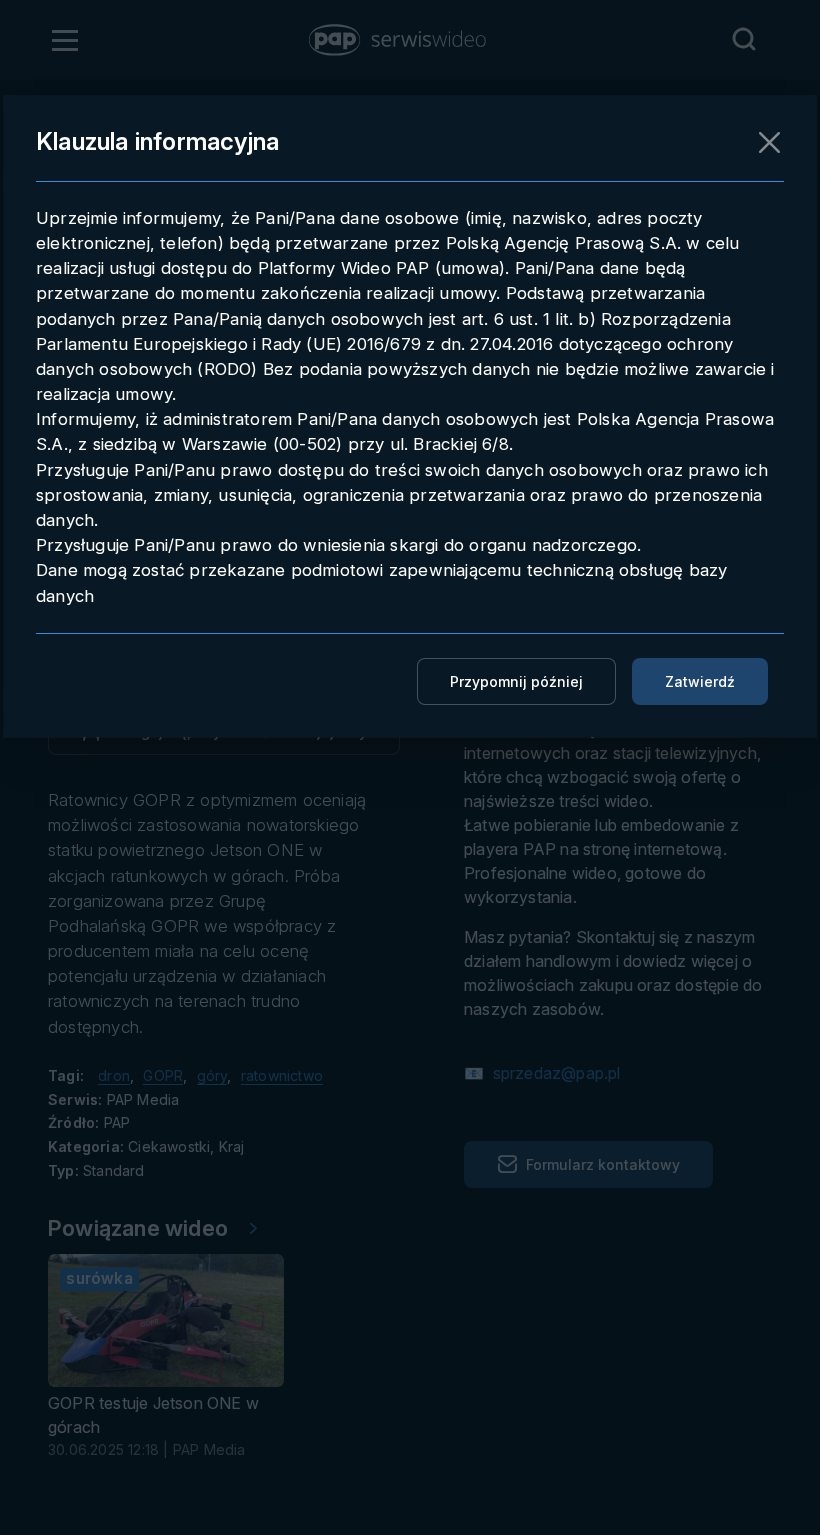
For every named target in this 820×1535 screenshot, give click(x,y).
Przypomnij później (516, 681)
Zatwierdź (700, 681)
